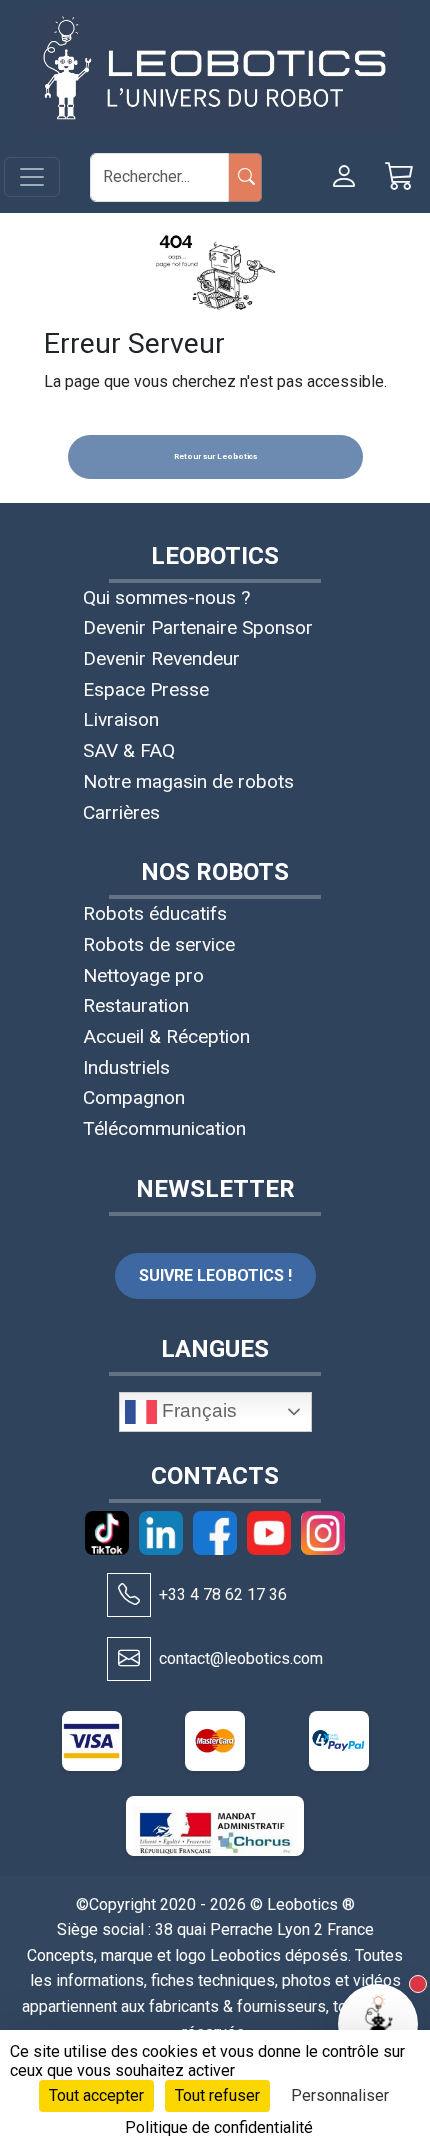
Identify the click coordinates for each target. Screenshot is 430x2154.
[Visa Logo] (92, 1741)
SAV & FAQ (129, 750)
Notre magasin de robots (188, 781)
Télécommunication (164, 1128)
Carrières (121, 812)
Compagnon (134, 1097)
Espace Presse (146, 689)
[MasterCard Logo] (215, 1741)
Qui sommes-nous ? (166, 597)
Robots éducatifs (155, 913)
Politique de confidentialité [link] (219, 2127)
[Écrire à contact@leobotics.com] (129, 1659)
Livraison (121, 719)
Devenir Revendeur (161, 658)
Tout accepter (96, 2095)
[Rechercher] (245, 177)
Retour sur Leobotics (215, 456)
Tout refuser (217, 2095)
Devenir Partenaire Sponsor (198, 627)
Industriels (126, 1067)
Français (197, 1410)
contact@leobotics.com (241, 1658)
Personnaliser (340, 2095)
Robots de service (159, 944)
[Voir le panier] (400, 177)
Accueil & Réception (166, 1036)
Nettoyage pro (143, 975)
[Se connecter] (344, 177)
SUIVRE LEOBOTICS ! (215, 1275)
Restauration (136, 1005)
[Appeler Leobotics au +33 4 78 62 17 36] (129, 1595)
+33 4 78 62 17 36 (223, 1594)
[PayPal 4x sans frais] (339, 1741)
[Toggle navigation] (32, 177)
